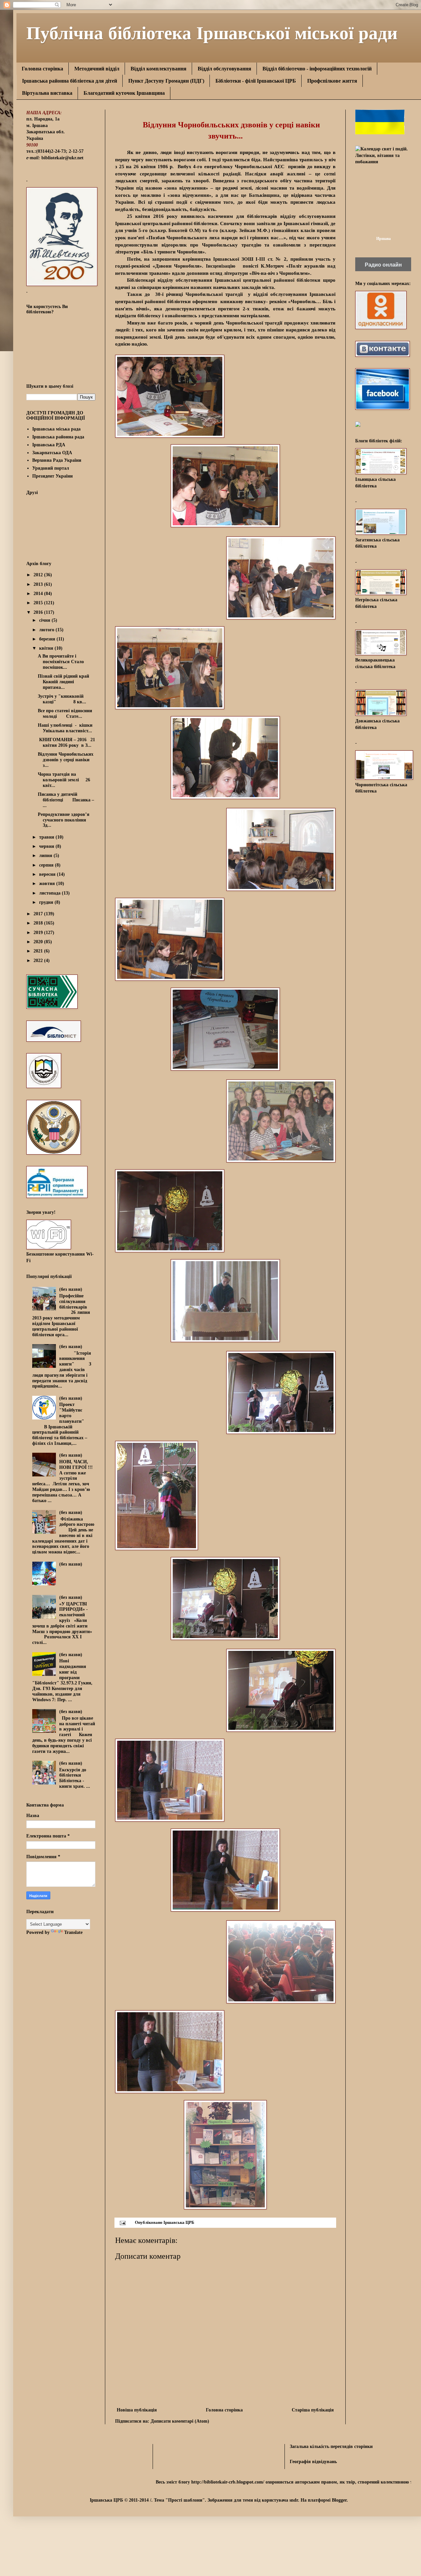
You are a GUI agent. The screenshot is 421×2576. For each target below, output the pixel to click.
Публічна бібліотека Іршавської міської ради (212, 32)
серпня (47, 865)
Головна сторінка (42, 69)
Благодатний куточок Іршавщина (124, 93)
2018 (39, 923)
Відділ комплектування (159, 69)
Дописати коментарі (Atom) (180, 2421)
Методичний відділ (97, 69)
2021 (39, 951)
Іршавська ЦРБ (179, 2223)
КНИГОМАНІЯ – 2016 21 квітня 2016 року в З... (66, 742)
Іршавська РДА (49, 445)
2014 (39, 594)
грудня (47, 902)
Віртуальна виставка (47, 93)
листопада (50, 893)
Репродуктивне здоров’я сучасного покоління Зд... (64, 820)
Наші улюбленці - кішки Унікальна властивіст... (65, 728)
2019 (39, 933)
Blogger (339, 2500)
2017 (39, 914)
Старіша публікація (313, 2410)
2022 (39, 961)
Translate (73, 1932)
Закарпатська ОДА (52, 453)
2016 (39, 612)
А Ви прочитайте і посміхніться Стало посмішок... (61, 662)
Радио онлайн (383, 265)
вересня (48, 874)
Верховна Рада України (57, 460)
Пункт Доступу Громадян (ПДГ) (166, 81)
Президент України (52, 476)
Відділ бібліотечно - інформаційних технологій (317, 69)
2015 (39, 603)
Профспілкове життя (332, 81)
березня (48, 639)
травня (47, 837)
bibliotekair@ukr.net (62, 158)
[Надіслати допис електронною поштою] (122, 2223)
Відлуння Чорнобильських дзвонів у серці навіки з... (66, 760)
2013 (39, 584)
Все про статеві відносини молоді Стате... (65, 714)
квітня (47, 648)
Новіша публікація (137, 2410)
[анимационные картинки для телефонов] (380, 133)
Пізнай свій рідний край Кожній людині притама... (63, 682)
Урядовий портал (51, 468)
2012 (39, 575)
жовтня (48, 884)
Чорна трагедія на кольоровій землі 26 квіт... (64, 780)
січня (45, 620)
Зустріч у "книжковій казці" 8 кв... (62, 699)
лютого (47, 630)
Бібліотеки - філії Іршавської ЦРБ (256, 81)
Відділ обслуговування (224, 69)
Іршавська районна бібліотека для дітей (70, 81)
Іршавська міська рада (56, 429)
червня (47, 846)
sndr (294, 2500)
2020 (39, 942)
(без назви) (71, 1289)
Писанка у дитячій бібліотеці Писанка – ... (66, 800)
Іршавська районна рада (58, 437)
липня (46, 856)
